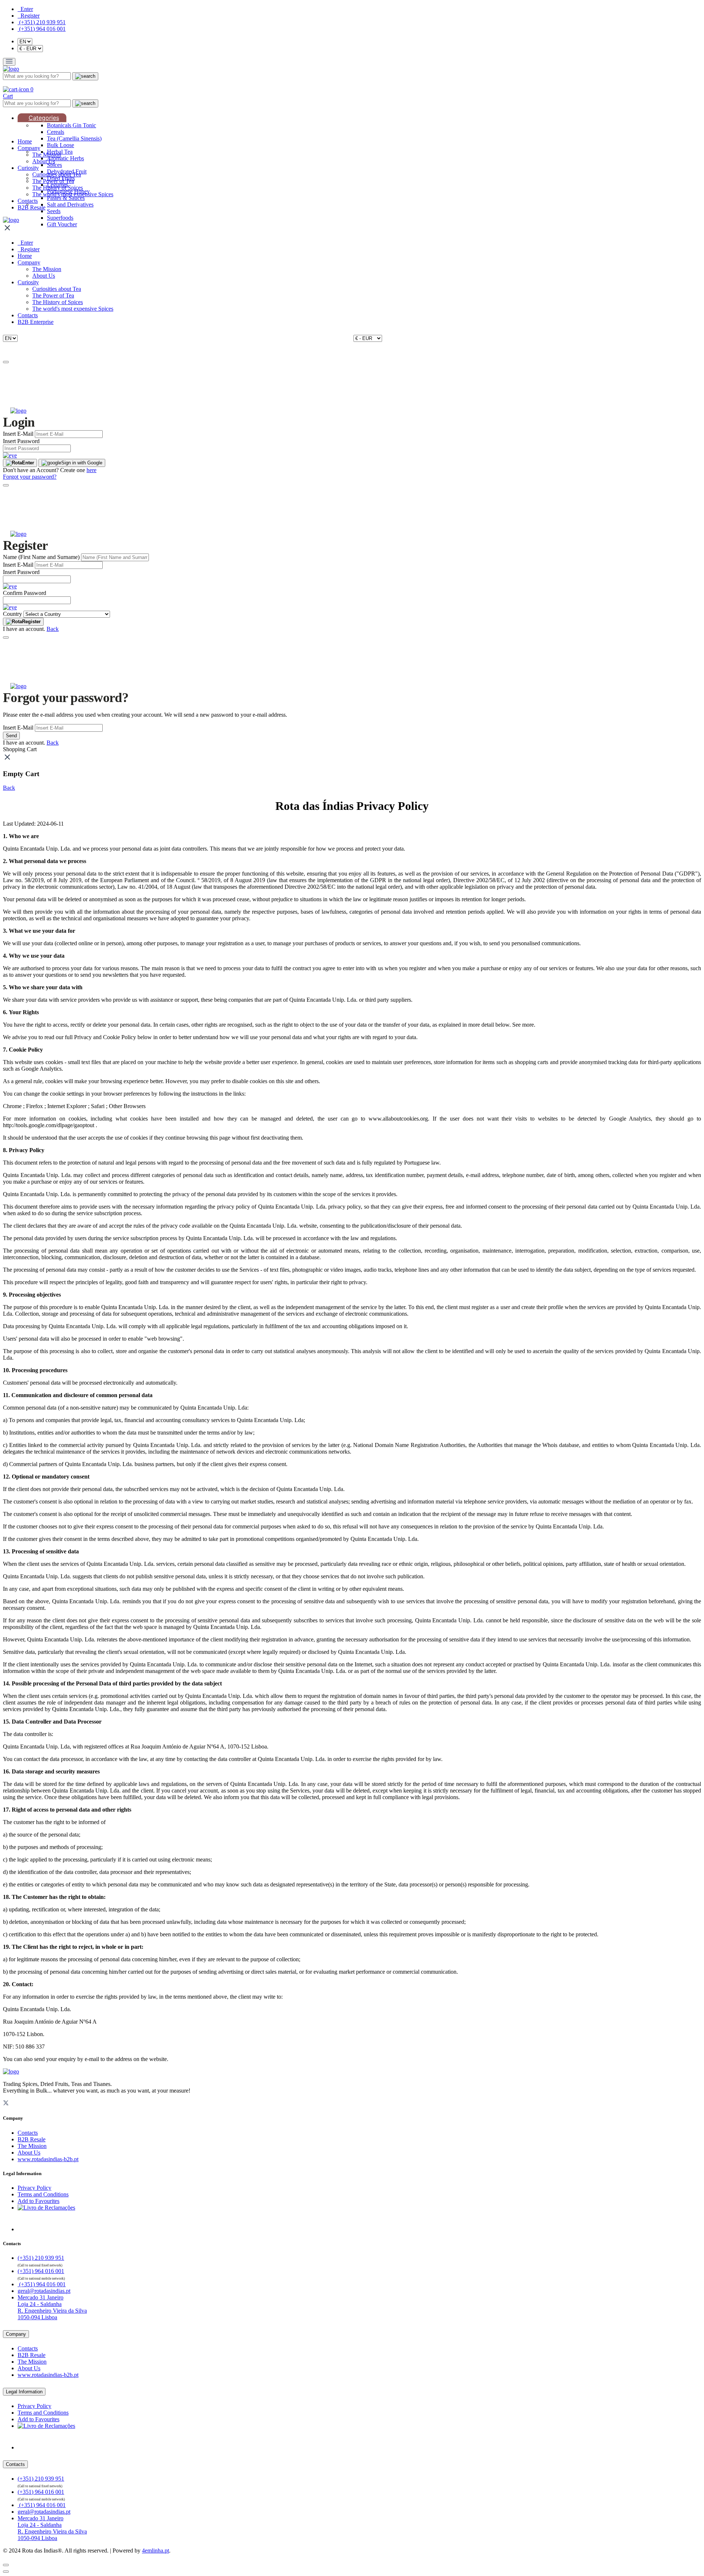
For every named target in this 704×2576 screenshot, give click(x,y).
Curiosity (28, 168)
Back (53, 629)
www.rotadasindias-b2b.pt (48, 2159)
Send (11, 736)
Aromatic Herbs (65, 158)
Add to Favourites (38, 2201)
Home (25, 141)
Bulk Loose (60, 145)
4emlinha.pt (155, 2551)
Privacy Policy (34, 2188)
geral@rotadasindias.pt (44, 2291)
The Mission (47, 155)
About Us (44, 161)
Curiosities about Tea (57, 174)
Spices (54, 165)
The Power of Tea (53, 181)
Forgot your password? (30, 477)
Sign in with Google (82, 463)
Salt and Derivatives (70, 204)
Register (31, 622)
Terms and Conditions (43, 2194)
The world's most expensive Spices (73, 194)
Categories (44, 118)
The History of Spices (58, 188)
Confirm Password (25, 593)
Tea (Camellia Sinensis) (74, 138)
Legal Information (24, 2392)
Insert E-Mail (18, 434)
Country (12, 614)
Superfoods (60, 218)
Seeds (54, 211)
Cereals (56, 132)
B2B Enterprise (36, 322)
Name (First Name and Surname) (41, 557)
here (91, 470)
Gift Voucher (62, 224)
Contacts (28, 201)
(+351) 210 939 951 (42, 22)
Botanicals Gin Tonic (71, 125)
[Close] (6, 362)
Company (29, 148)
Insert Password (21, 441)
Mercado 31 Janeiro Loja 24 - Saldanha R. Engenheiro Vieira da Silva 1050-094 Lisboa (52, 2307)
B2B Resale (32, 207)
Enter (28, 463)
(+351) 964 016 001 (42, 29)
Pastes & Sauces (66, 198)
